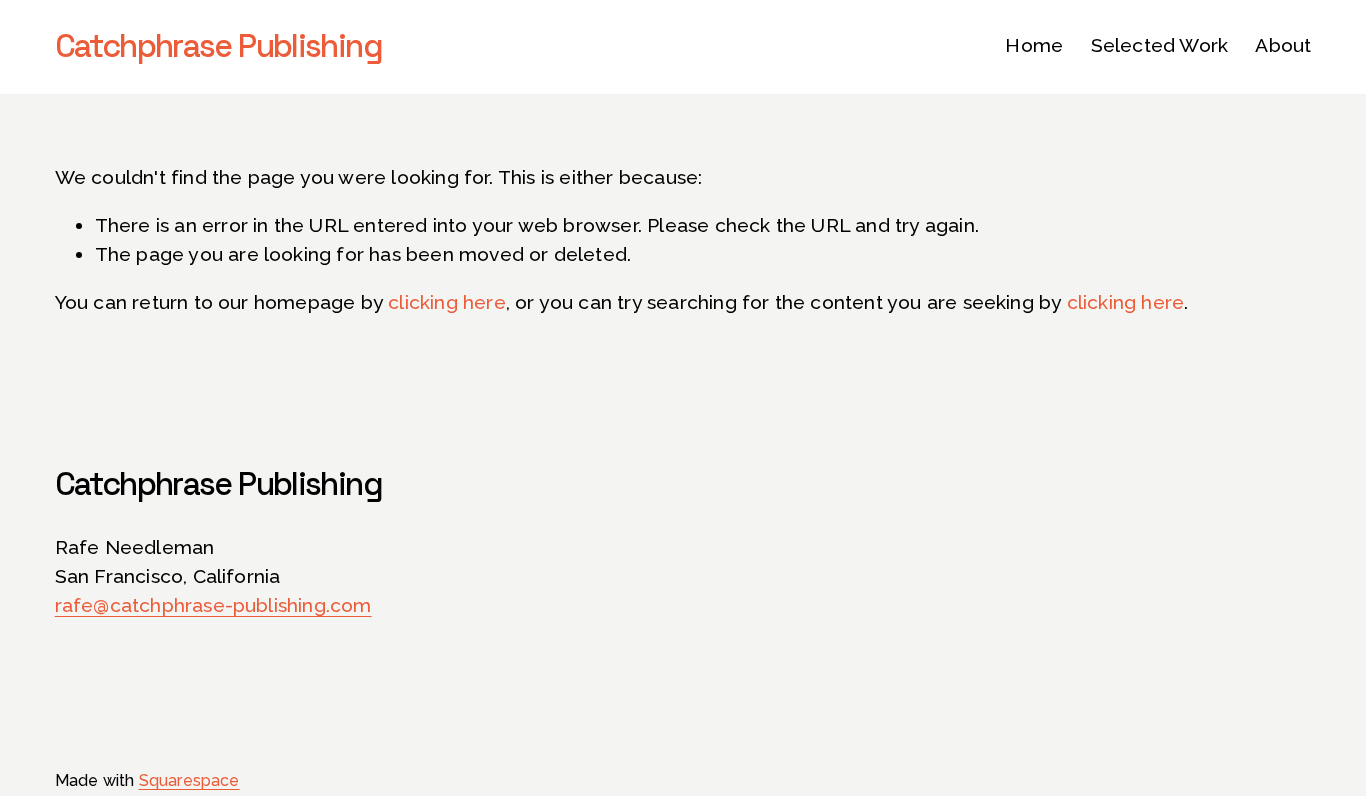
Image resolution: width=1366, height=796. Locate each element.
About (1283, 45)
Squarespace (189, 780)
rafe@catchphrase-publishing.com (213, 605)
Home (1034, 45)
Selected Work (1160, 45)
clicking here (447, 302)
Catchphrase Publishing (218, 45)
